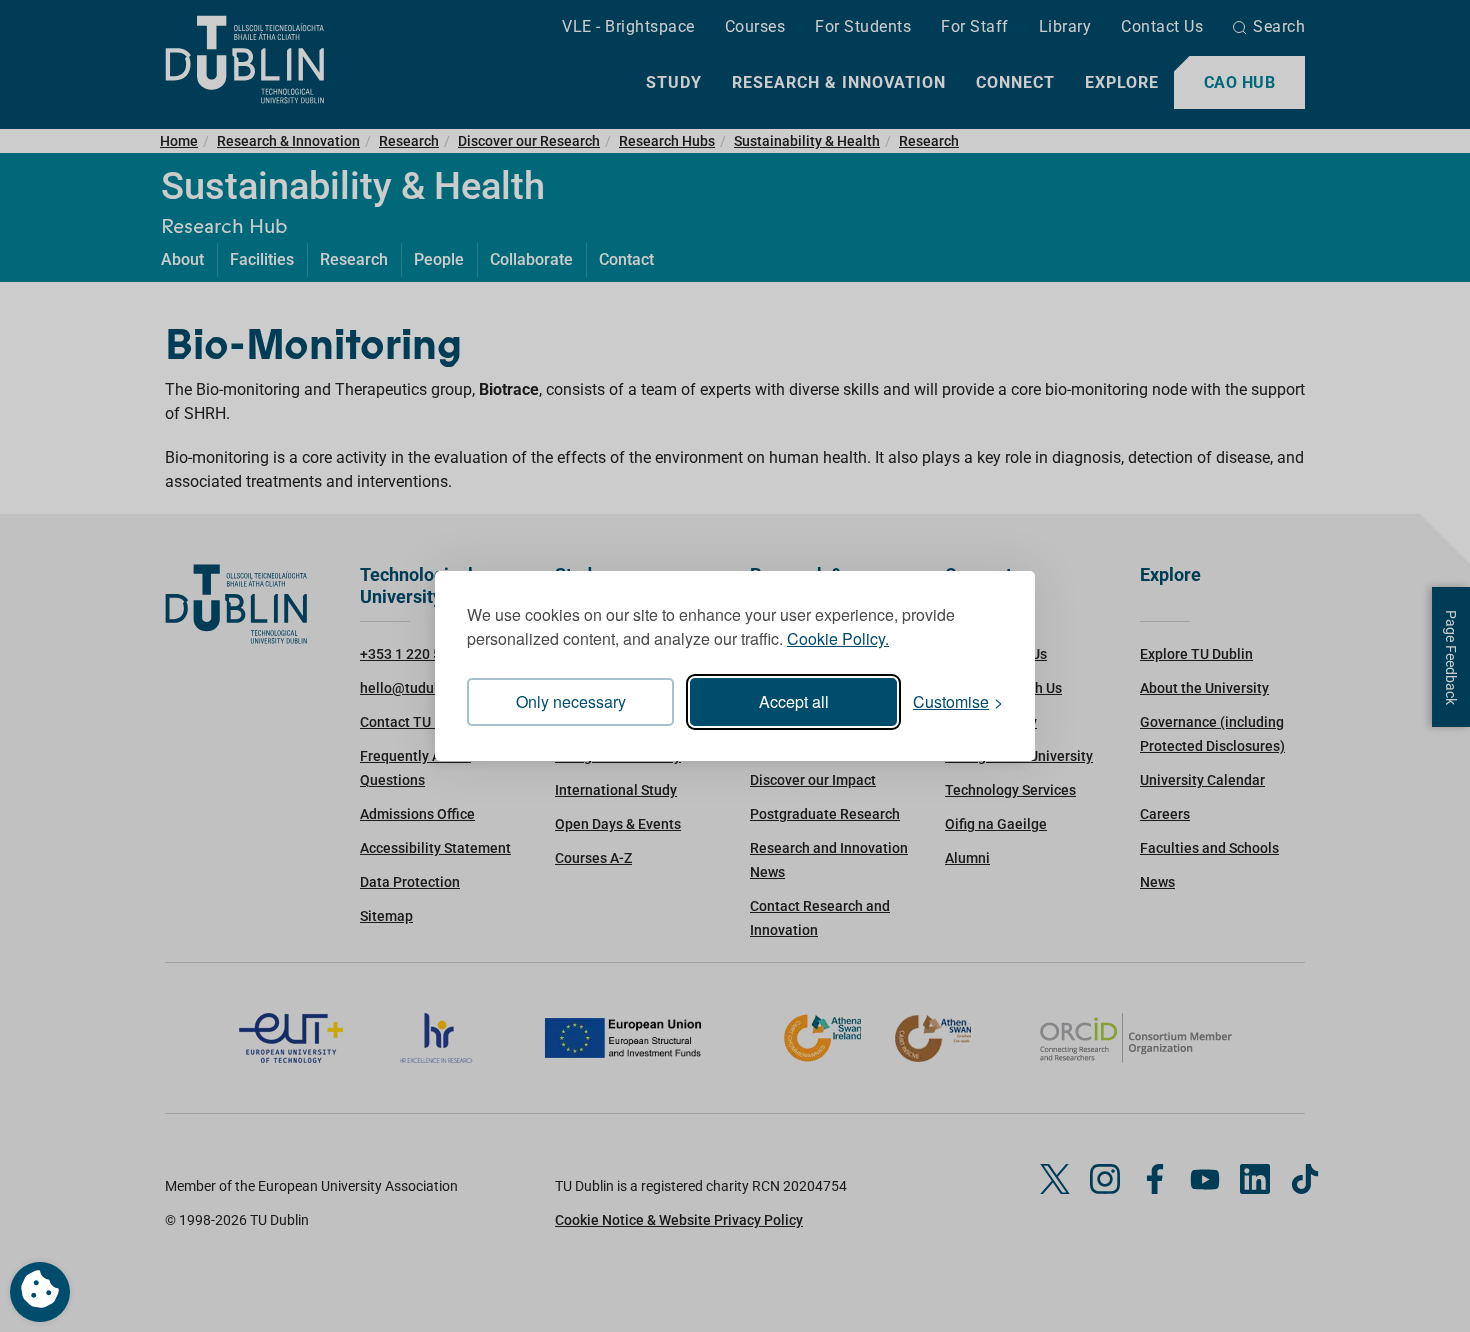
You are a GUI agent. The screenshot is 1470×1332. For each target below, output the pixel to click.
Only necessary (571, 701)
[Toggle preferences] (40, 1292)
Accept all (794, 701)
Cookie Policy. (838, 638)
